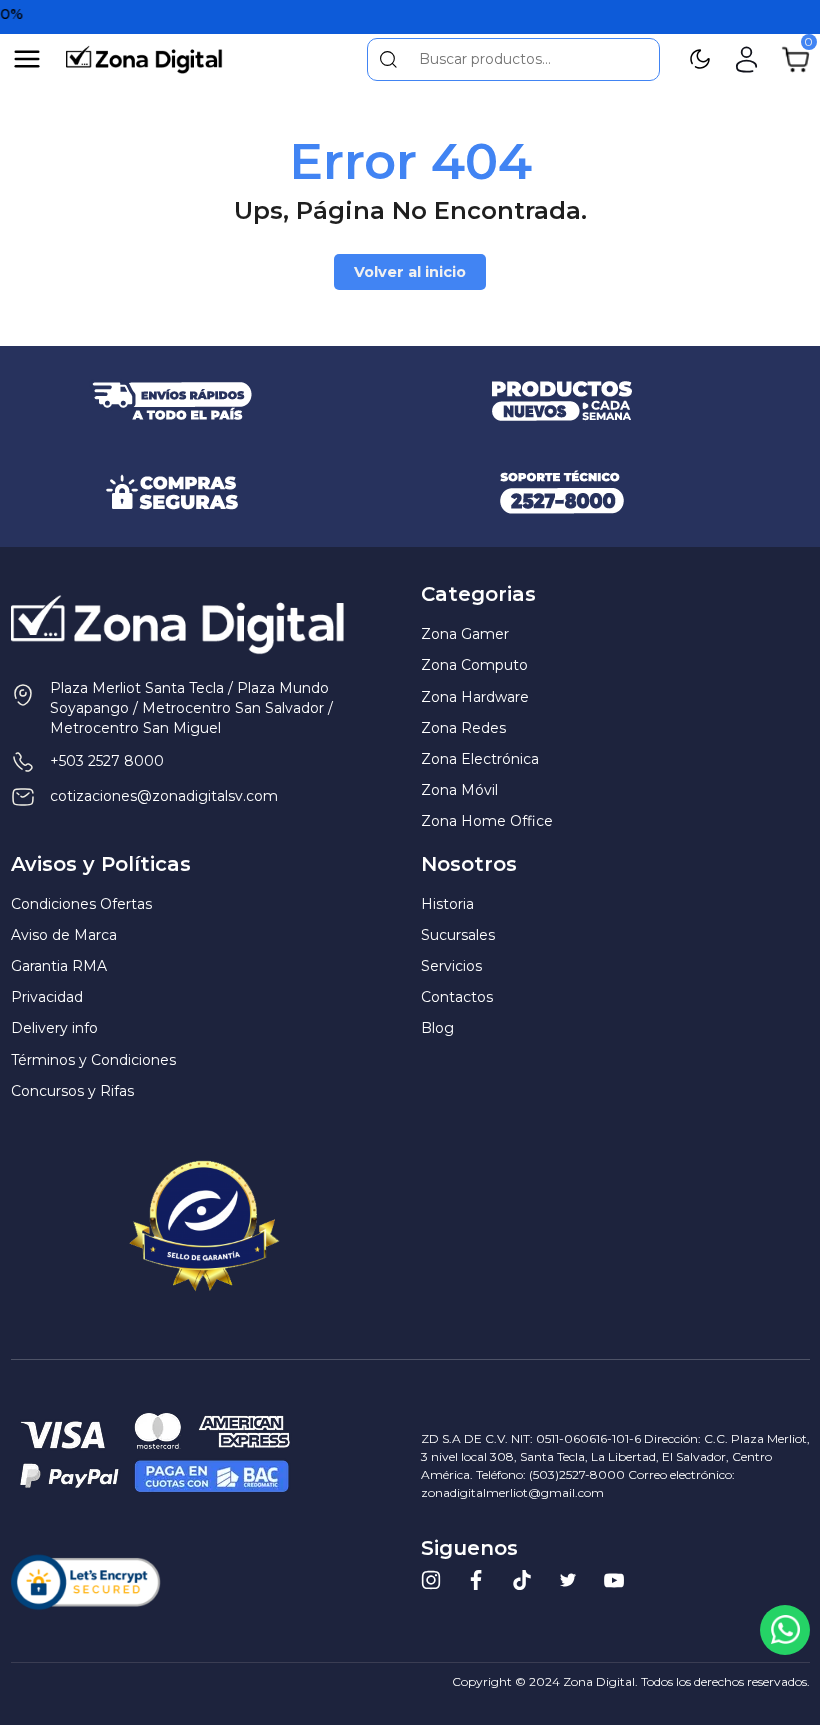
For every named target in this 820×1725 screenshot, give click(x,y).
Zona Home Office (487, 821)
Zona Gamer (465, 634)
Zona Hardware (475, 697)
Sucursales (458, 935)
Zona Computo (474, 665)
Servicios (451, 966)
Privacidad (47, 997)
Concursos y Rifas (72, 1091)
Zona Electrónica (480, 759)
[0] (795, 58)
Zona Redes (463, 728)
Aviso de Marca (64, 935)
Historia (447, 904)
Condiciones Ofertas (81, 904)
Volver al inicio (410, 272)
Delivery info (54, 1028)
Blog (437, 1028)
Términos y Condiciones (93, 1060)
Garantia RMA (59, 966)
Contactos (457, 997)
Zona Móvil (459, 790)
